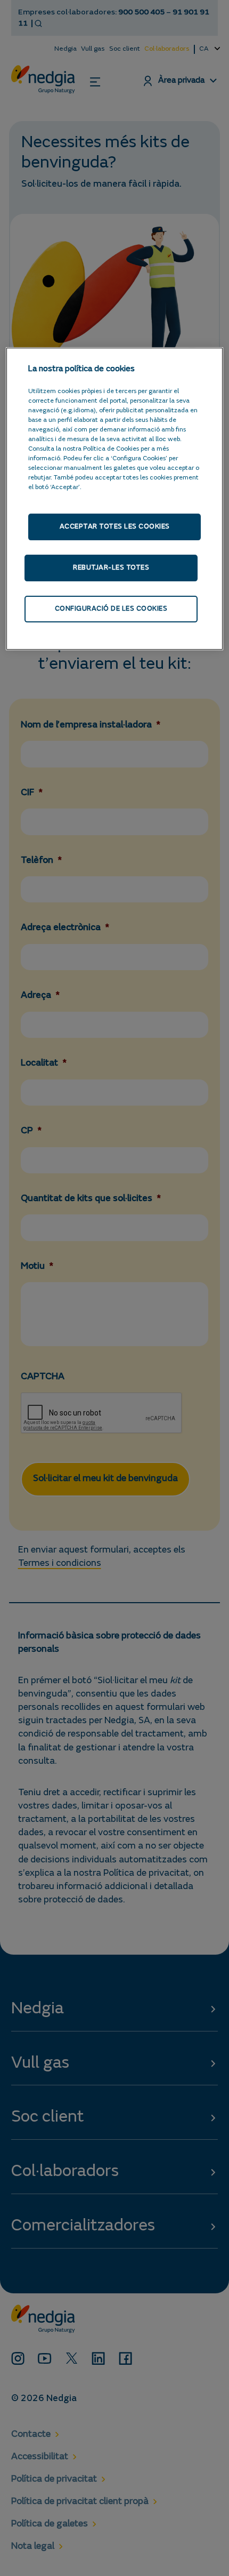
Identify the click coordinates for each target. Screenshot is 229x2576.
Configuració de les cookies (111, 609)
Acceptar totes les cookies (115, 527)
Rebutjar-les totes (111, 568)
